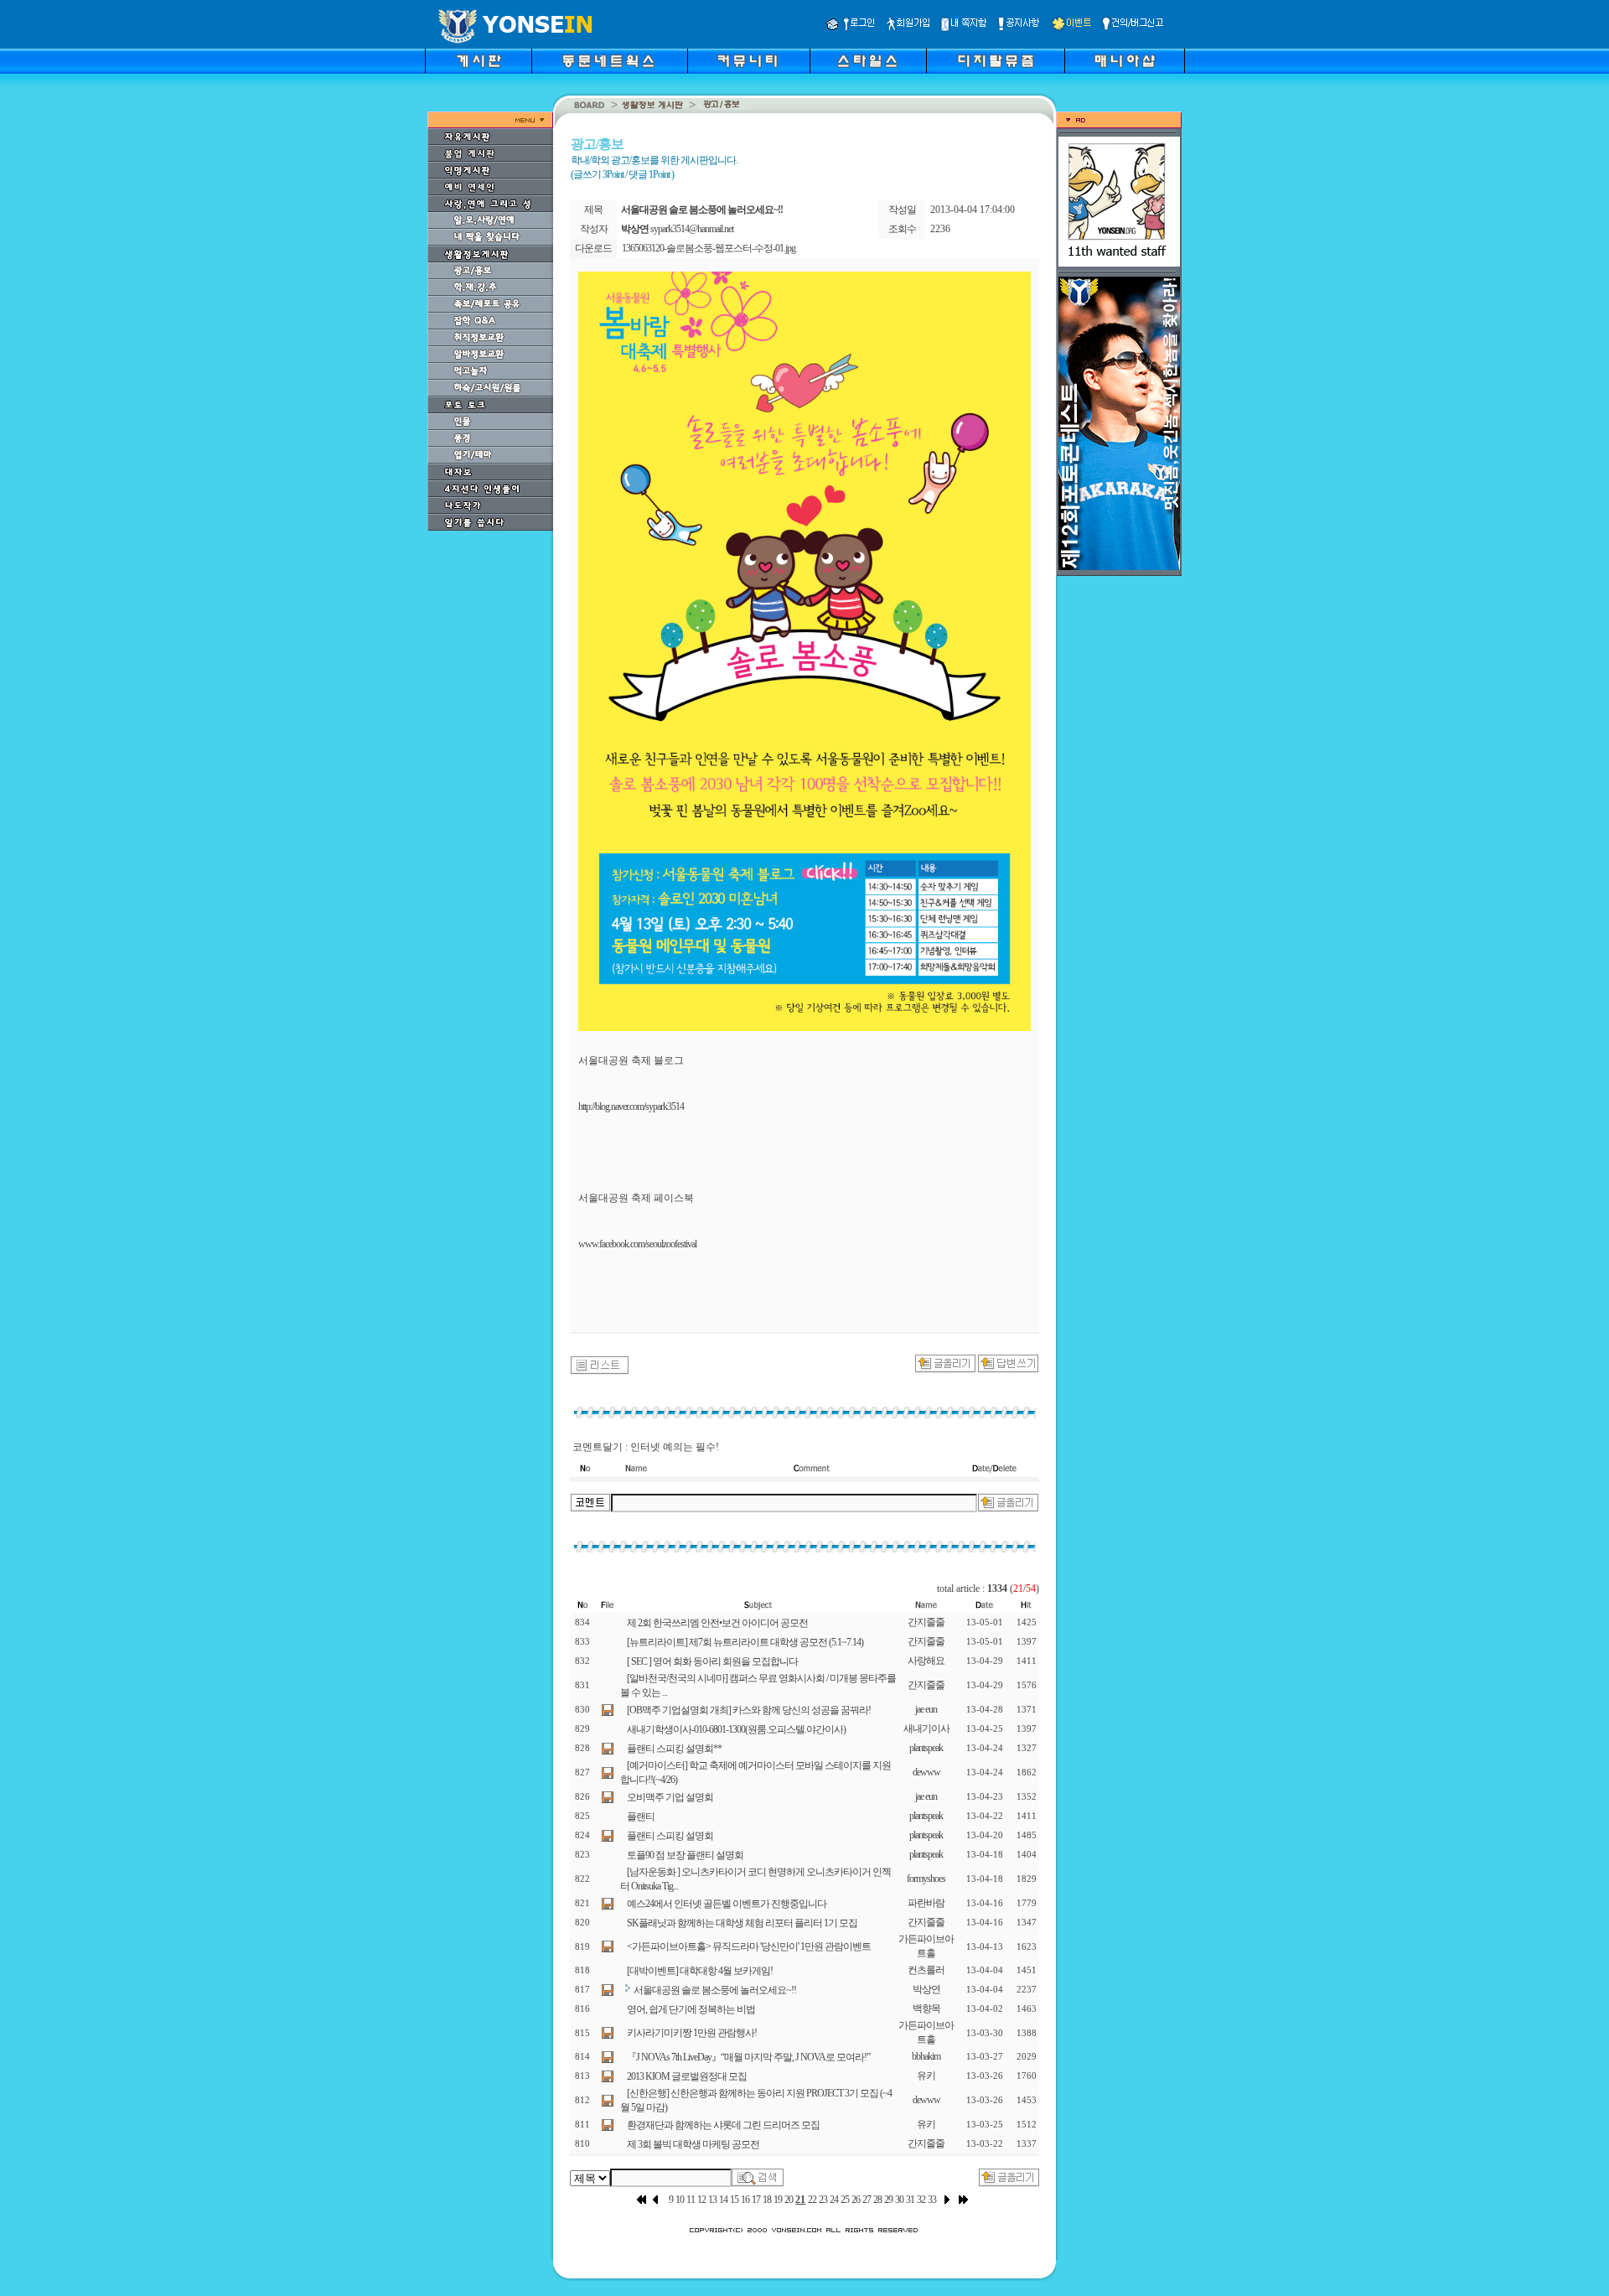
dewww (926, 1772)
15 (734, 2200)
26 (856, 2200)
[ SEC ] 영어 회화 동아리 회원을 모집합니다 (712, 1661)
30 (899, 2200)
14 (723, 2200)
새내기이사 (926, 1728)
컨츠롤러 (926, 1970)
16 (745, 2200)
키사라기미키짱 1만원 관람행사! (692, 2033)
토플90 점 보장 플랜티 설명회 (685, 1855)
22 (812, 2200)
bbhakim (926, 2056)
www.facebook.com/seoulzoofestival (637, 1244)
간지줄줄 (926, 1622)
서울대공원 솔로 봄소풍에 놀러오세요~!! (715, 1990)
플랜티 (641, 1817)
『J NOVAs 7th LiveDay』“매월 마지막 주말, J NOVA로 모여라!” (748, 2057)
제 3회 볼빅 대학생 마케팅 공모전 (693, 2144)
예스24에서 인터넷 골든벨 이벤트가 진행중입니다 (727, 1904)
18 (767, 2200)
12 (701, 2200)
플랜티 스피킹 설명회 (670, 1836)
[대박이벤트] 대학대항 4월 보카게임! (700, 1971)
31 (910, 2200)
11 (691, 2200)
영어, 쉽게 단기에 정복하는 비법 (691, 2009)
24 (834, 2200)
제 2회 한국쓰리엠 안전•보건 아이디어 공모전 (717, 1623)
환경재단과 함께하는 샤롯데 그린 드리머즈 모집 (723, 2125)
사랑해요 (926, 1661)
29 (888, 2200)
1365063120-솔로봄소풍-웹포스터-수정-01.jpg (709, 248)
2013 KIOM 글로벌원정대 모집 (687, 2076)
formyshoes (926, 1879)
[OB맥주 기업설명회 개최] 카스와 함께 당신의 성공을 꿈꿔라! (749, 1710)
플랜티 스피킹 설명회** (674, 1749)
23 (823, 2200)
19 (778, 2200)
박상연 (926, 1989)
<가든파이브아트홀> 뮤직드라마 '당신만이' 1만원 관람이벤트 (749, 1946)
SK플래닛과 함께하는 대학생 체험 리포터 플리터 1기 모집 (742, 1923)
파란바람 (926, 1903)
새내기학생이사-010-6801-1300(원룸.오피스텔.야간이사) (736, 1729)
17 (756, 2200)
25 (845, 2200)
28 (877, 2200)
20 (789, 2200)
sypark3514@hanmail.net (692, 229)
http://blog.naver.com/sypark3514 (631, 1107)
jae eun (926, 1709)
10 (680, 2200)
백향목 (926, 2008)
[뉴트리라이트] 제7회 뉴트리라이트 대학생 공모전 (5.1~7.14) (745, 1642)
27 (867, 2200)
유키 (926, 2076)
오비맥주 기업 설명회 (670, 1797)
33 (932, 2200)
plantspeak (926, 1748)
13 (712, 2200)
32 (921, 2200)
